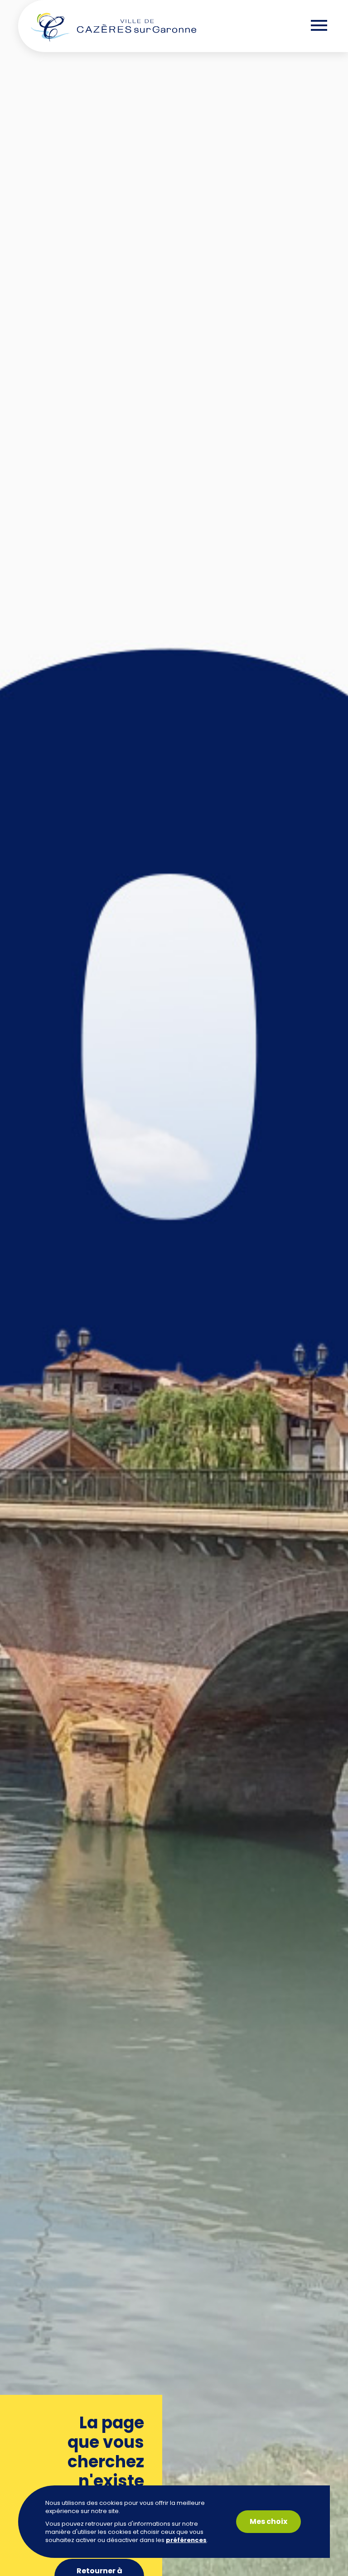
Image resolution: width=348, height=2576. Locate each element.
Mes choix (268, 2521)
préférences (186, 2540)
